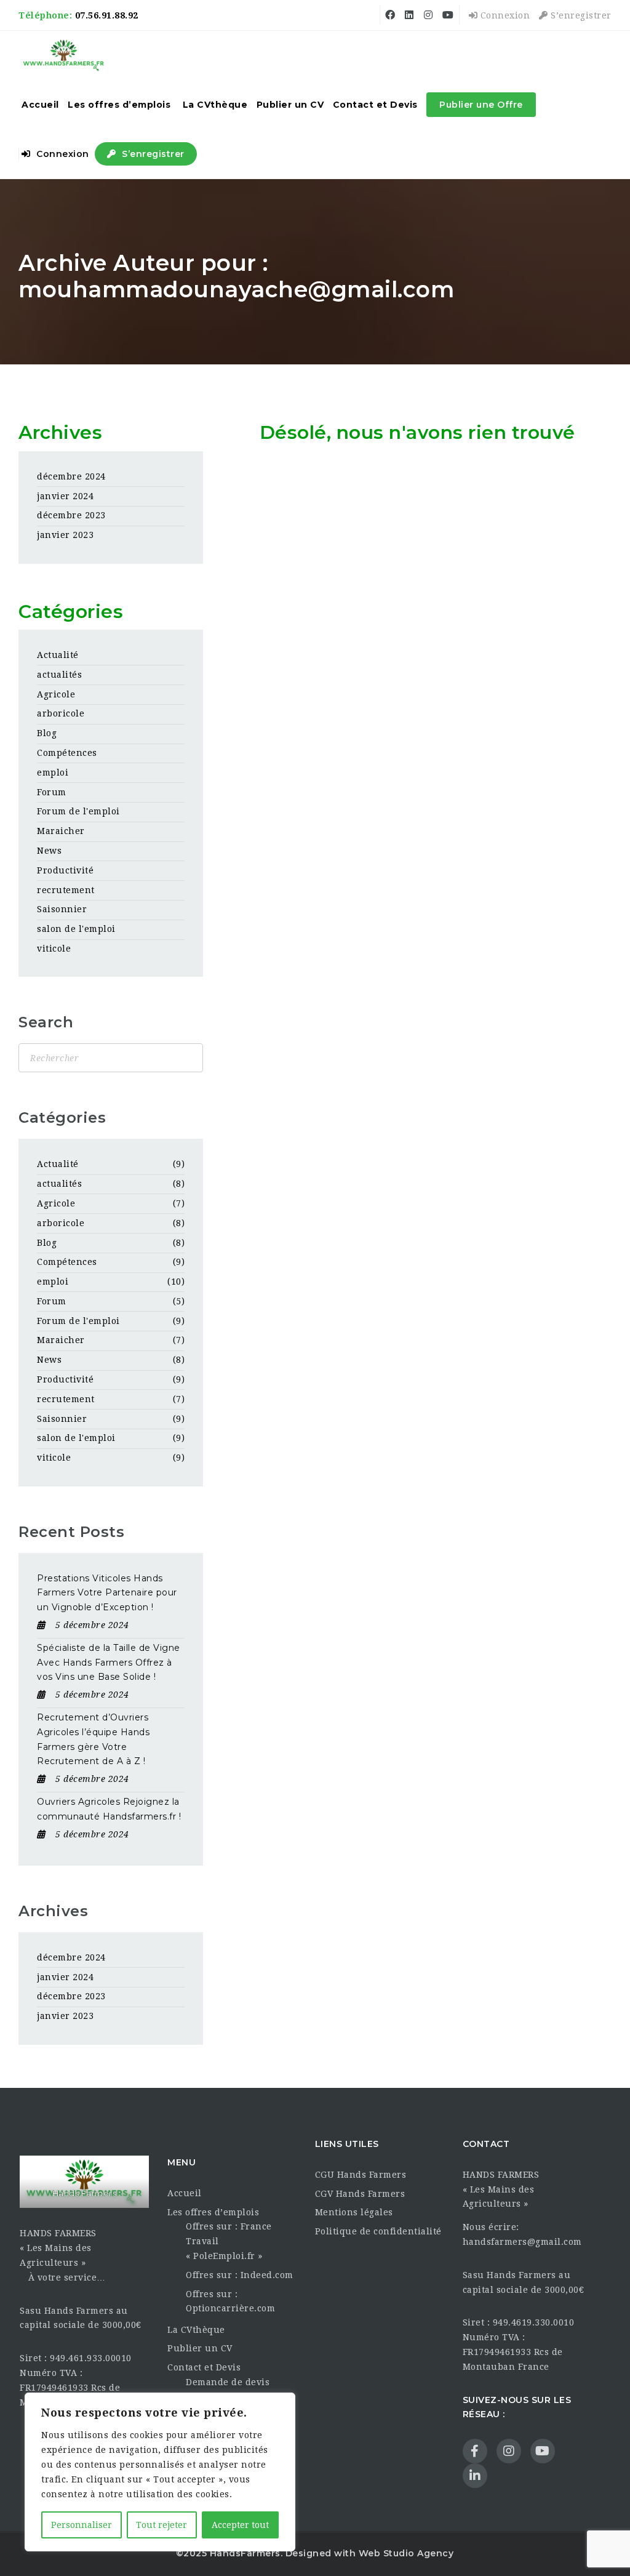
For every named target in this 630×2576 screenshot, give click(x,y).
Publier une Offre (481, 105)
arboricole (61, 713)
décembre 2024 (71, 476)
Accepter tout (240, 2525)
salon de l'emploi (76, 929)
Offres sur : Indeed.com (240, 2275)
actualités (59, 675)
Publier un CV (290, 105)
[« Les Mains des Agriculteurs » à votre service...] (64, 55)
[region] (160, 2472)
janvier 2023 (65, 535)
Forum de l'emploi (78, 811)
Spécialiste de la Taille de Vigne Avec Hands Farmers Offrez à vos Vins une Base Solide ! (109, 1663)
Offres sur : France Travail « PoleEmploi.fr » (229, 2241)
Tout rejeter (161, 2525)
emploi (53, 772)
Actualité (58, 655)
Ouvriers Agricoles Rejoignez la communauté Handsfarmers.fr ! (109, 1809)
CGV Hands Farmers (360, 2194)
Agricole (56, 694)
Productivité (65, 870)
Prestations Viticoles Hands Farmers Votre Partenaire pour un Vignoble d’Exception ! (107, 1593)
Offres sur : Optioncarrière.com (230, 2301)
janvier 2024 (65, 496)
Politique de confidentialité (378, 2231)
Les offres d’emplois (119, 105)
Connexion (504, 15)
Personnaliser (82, 2525)
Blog (47, 733)
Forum (52, 792)
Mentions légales (354, 2212)
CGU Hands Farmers (361, 2175)
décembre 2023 (71, 515)
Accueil (40, 105)
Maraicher (61, 831)
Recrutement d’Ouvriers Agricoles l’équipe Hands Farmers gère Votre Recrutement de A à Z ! (93, 1739)
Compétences (67, 753)
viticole (54, 949)
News (49, 851)
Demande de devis (228, 2382)
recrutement (66, 890)
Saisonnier (62, 909)
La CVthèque (215, 105)
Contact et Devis (375, 105)
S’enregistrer (580, 15)
